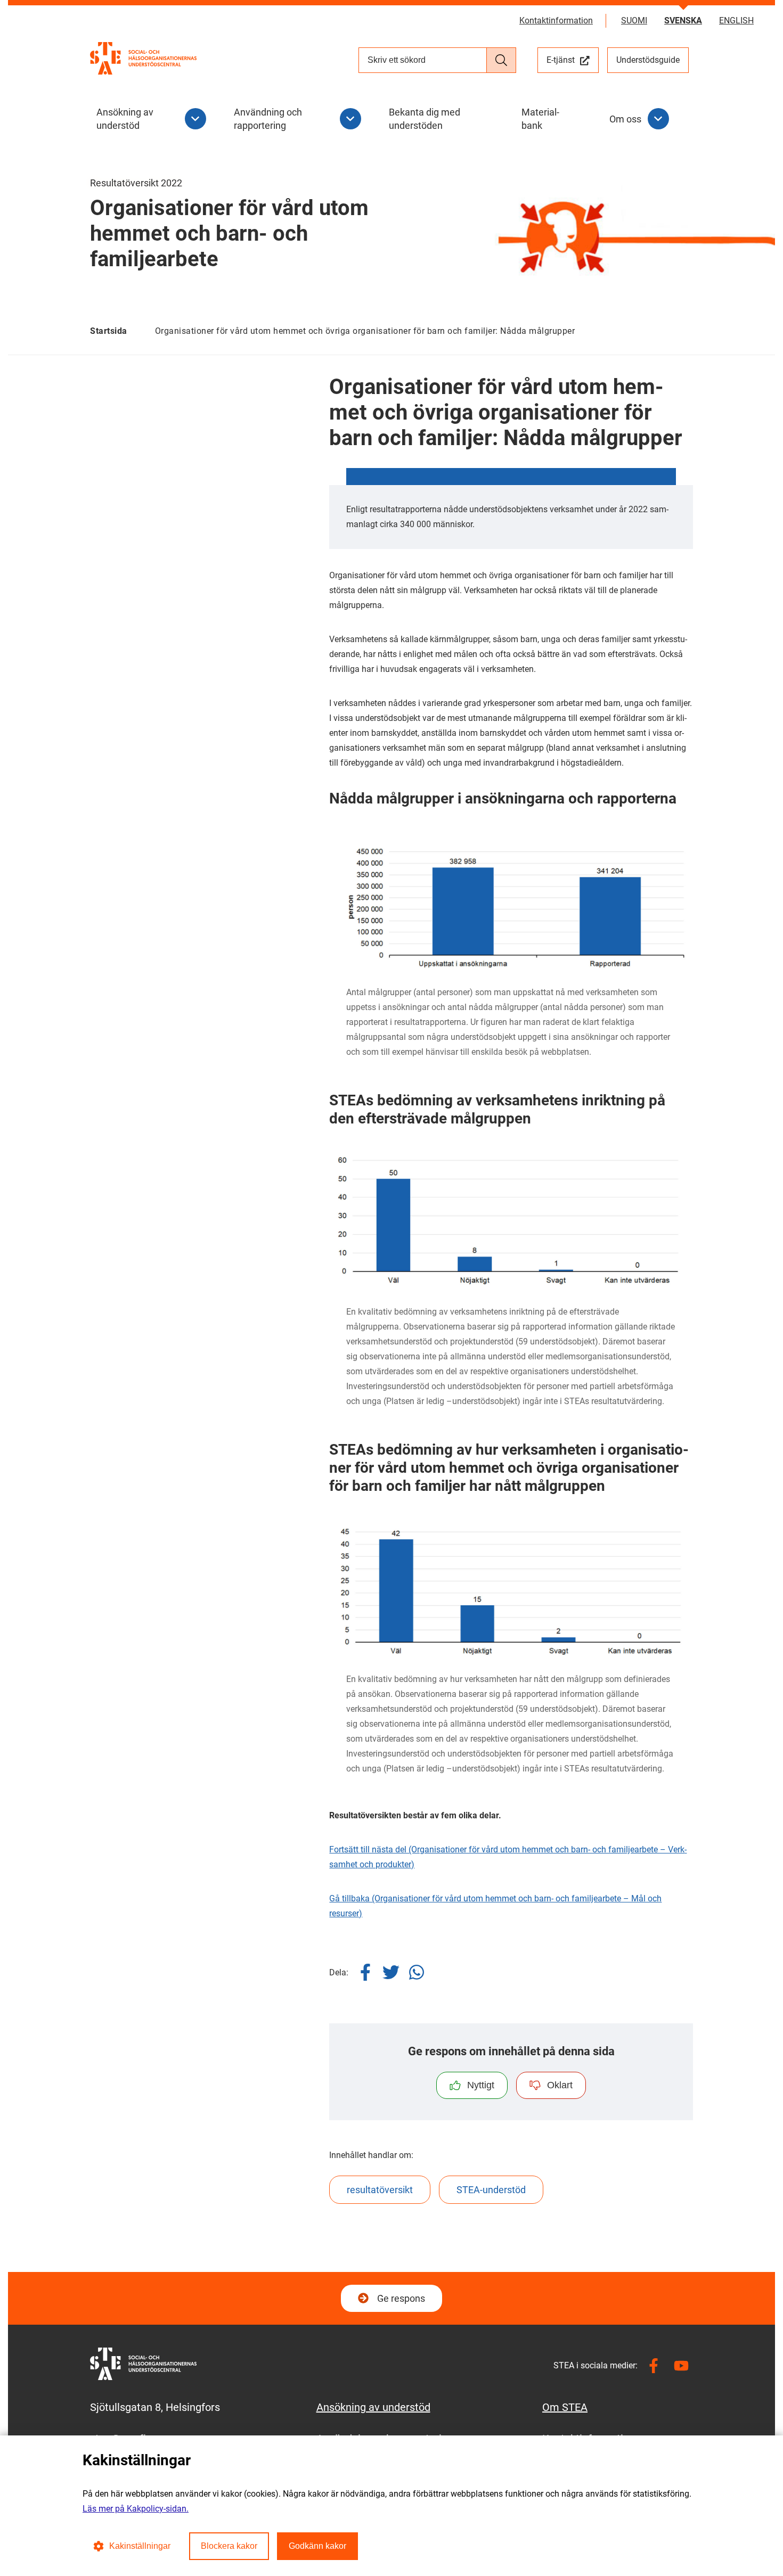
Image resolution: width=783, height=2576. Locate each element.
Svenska (683, 20)
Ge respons (401, 2298)
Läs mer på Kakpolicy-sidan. (136, 2509)
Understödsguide (648, 60)
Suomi (634, 20)
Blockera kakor (229, 2546)
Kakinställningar (140, 2546)
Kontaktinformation (556, 20)
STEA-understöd (491, 2190)
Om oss (625, 119)
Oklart (560, 2085)
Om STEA (565, 2407)
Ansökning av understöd (125, 119)
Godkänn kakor (317, 2546)
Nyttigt (481, 2085)
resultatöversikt (380, 2190)
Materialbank (540, 119)
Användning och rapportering (268, 119)
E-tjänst (573, 60)
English (736, 20)
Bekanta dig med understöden (425, 119)
